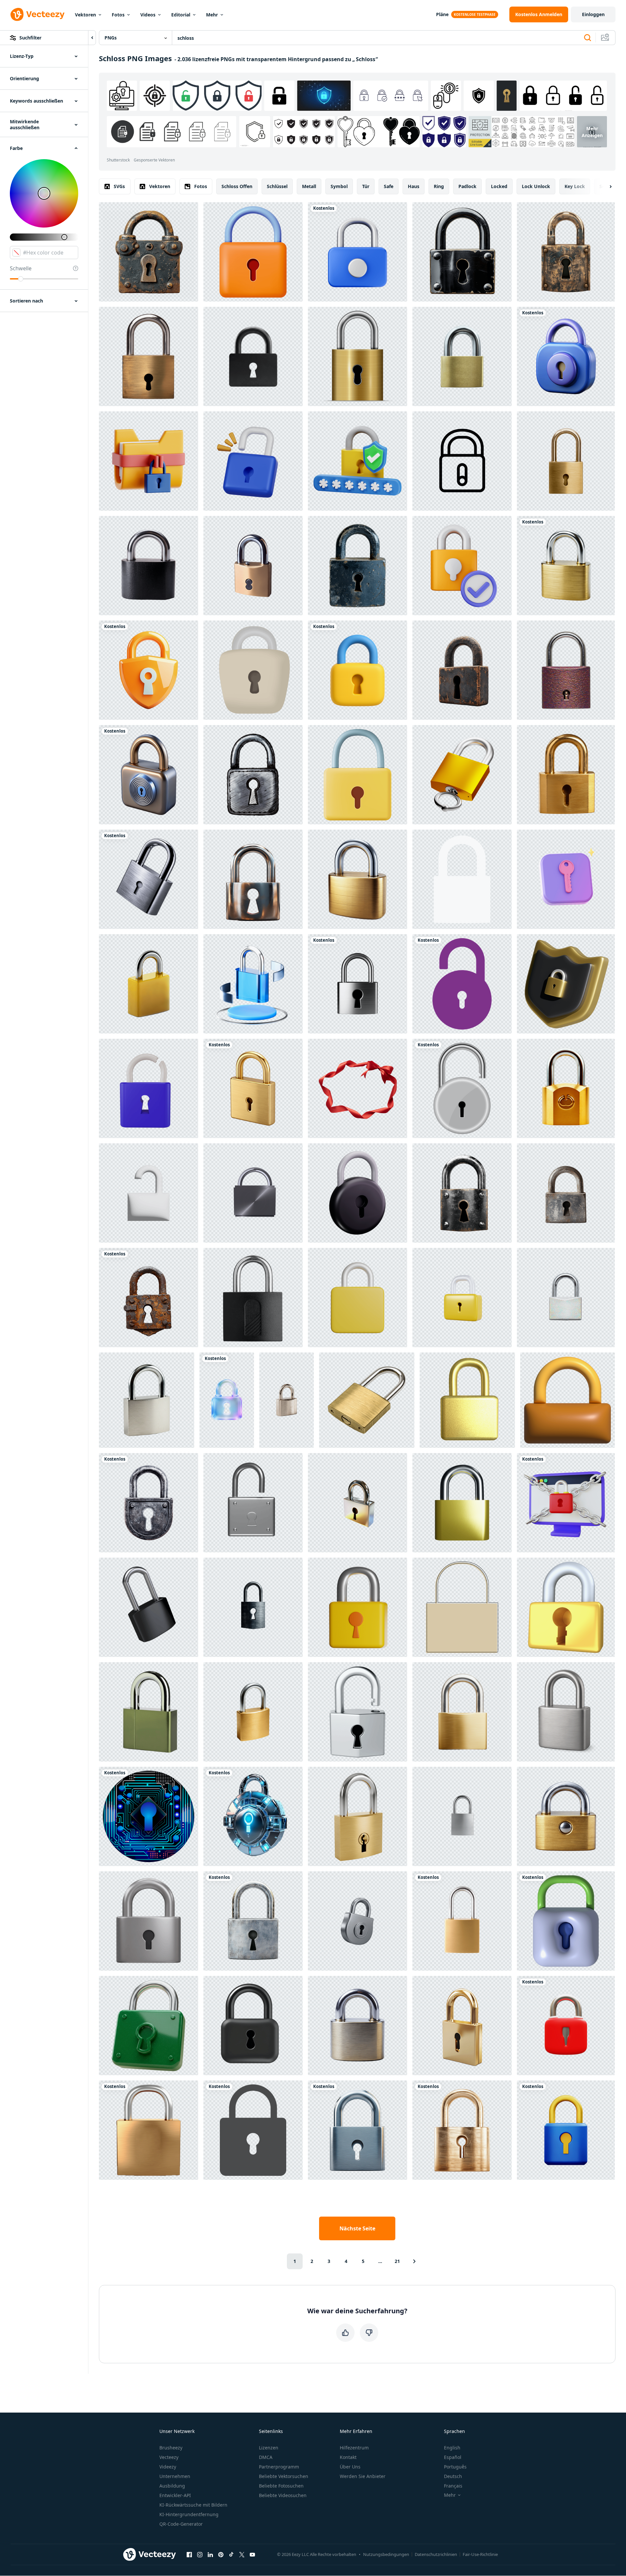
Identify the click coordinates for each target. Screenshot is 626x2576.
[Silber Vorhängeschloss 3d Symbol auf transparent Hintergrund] (566, 1712)
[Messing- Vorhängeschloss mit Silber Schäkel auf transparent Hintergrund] (149, 356)
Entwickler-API (175, 2495)
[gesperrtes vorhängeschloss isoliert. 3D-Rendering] (149, 1607)
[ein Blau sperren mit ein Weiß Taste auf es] (358, 252)
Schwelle (21, 268)
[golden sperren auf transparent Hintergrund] (566, 461)
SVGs (119, 186)
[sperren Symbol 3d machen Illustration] (253, 1503)
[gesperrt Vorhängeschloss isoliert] (253, 1298)
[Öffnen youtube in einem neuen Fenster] (252, 2554)
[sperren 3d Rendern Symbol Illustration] (566, 2130)
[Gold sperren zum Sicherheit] (467, 1400)
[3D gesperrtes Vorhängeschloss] (566, 2026)
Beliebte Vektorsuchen (284, 2476)
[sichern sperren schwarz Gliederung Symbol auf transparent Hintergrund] (462, 461)
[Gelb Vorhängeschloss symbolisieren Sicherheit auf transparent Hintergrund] (358, 1607)
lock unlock (536, 186)
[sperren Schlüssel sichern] (358, 1298)
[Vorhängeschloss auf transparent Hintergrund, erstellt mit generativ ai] (149, 984)
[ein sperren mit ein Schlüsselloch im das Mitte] (227, 1400)
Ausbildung (172, 2486)
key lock (575, 186)
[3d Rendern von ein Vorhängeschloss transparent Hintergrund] (566, 252)
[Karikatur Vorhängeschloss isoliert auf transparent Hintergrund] (253, 1921)
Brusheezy (171, 2448)
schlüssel (277, 186)
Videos (148, 15)
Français (453, 2486)
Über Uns (350, 2467)
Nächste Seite (357, 2228)
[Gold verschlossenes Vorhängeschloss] (358, 356)
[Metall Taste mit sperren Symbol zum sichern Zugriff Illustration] (253, 670)
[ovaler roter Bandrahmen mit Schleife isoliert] (358, 1088)
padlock (467, 186)
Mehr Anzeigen (592, 132)
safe (389, 186)
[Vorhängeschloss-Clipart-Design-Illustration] (462, 1088)
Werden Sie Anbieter (363, 2476)
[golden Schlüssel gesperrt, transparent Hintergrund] (462, 356)
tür (366, 186)
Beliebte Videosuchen (283, 2495)
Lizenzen (269, 2448)
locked (499, 186)
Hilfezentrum (354, 2448)
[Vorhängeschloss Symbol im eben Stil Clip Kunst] (462, 984)
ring (439, 186)
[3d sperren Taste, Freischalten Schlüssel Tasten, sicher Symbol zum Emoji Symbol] (568, 1400)
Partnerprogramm (279, 2467)
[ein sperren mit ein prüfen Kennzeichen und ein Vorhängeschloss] (462, 566)
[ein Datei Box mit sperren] (149, 461)
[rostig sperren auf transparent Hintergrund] (149, 1298)
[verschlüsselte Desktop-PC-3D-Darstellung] (566, 1503)
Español (453, 2457)
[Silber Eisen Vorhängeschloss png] (253, 1193)
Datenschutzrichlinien (436, 2554)
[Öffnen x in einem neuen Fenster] (242, 2554)
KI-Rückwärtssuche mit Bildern (193, 2505)
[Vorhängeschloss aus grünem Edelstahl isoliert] (149, 1712)
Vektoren (85, 15)
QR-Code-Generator (181, 2524)
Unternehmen (175, 2476)
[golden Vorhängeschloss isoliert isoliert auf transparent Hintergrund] (253, 1712)
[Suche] (588, 38)
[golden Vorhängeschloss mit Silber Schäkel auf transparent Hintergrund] (358, 879)
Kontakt (348, 2457)
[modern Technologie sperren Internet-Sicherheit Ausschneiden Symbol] (149, 1816)
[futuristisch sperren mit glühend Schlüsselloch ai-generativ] (253, 1816)
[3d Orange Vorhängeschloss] (253, 252)
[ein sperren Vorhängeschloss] (149, 879)
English (452, 2448)
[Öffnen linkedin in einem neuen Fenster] (210, 2554)
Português (455, 2467)
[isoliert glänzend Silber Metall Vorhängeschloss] (358, 1921)
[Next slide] (605, 186)
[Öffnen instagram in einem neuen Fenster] (200, 2554)
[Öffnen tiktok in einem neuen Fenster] (231, 2554)
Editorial (181, 15)
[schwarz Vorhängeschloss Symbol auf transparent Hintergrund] (253, 2026)
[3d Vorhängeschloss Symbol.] (358, 775)
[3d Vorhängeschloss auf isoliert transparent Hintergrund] (253, 879)
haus (414, 186)
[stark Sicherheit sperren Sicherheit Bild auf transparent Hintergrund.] (462, 1193)
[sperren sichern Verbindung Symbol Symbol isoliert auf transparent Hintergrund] (253, 566)
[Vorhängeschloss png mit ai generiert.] (149, 2130)
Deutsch (453, 2476)
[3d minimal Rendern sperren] (462, 1298)
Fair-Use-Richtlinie (480, 2554)
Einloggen (593, 14)
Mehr (212, 15)
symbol (339, 186)
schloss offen (237, 186)
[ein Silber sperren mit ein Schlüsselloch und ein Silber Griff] (253, 1607)
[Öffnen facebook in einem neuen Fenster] (189, 2554)
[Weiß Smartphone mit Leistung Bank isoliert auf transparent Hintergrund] (462, 1816)
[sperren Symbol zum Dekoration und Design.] (462, 1607)
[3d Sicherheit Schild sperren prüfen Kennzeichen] (358, 461)
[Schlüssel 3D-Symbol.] (566, 1607)
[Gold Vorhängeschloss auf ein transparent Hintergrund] (566, 1816)
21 (397, 2261)
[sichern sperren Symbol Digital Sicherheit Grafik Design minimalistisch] (149, 670)
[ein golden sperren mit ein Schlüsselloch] (462, 2130)
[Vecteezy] (37, 14)
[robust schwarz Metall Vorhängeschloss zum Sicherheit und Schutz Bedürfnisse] (462, 252)
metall (309, 186)
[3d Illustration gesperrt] (462, 775)
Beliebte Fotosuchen (281, 2486)
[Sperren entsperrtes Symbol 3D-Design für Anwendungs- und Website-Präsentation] (149, 1193)
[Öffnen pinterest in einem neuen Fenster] (221, 2554)
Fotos (118, 15)
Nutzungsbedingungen (386, 2554)
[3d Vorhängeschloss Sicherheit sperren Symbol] (358, 1193)
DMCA (266, 2457)
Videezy (168, 2467)
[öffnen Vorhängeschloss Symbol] (462, 1921)
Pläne (442, 14)
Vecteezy (169, 2457)
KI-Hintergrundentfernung (189, 2514)
